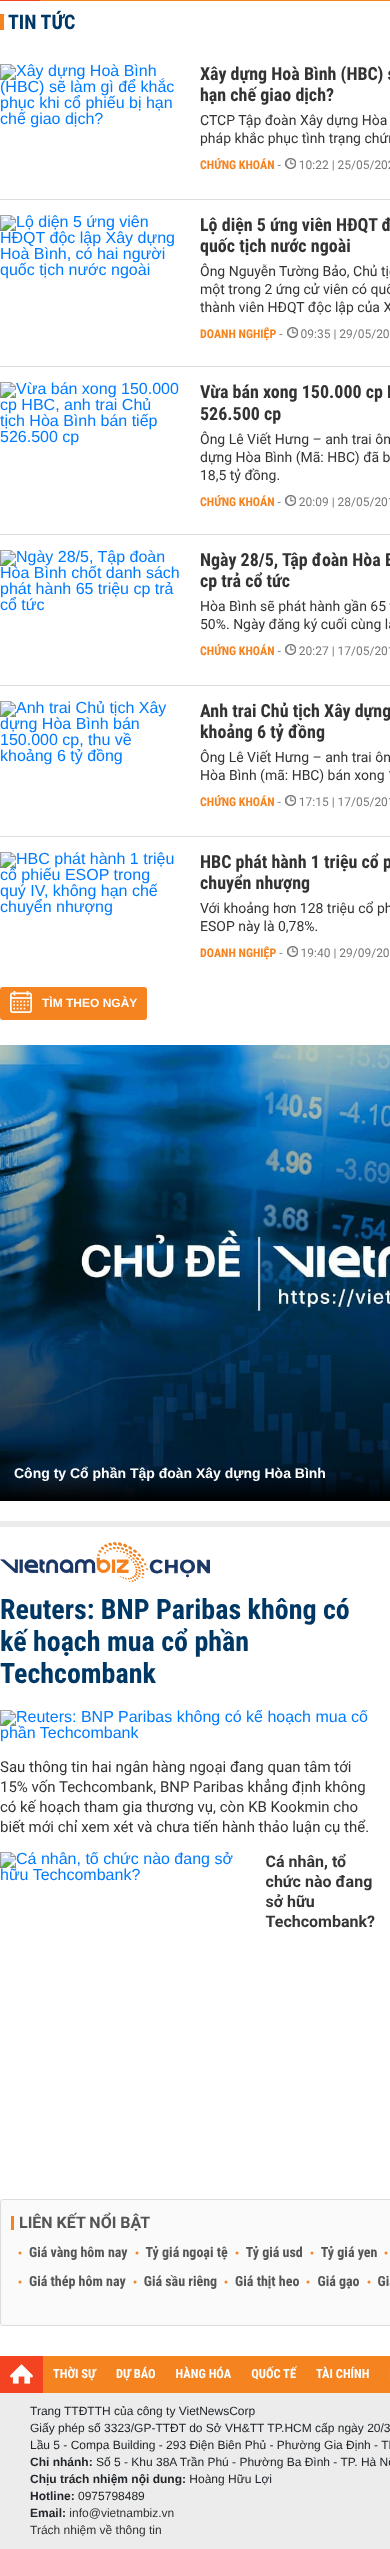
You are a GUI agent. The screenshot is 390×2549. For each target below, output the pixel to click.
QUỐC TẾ (273, 2374)
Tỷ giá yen (349, 2253)
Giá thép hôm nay (77, 2282)
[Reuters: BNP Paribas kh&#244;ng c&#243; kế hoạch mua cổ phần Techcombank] (187, 1726)
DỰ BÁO (136, 2374)
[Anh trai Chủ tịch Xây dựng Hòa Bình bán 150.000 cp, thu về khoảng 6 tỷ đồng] (90, 761)
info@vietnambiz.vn (121, 2513)
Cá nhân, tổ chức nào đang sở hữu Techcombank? (320, 1891)
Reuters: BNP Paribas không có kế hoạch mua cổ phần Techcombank (175, 1641)
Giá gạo (338, 2282)
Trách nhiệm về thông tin (96, 2530)
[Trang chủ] (21, 2374)
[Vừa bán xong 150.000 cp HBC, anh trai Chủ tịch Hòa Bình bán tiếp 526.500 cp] (90, 442)
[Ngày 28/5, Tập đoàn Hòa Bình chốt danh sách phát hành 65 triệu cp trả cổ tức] (90, 610)
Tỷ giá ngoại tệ (187, 2253)
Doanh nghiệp (238, 334)
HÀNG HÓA (204, 2374)
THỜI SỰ (74, 2374)
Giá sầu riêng (180, 2282)
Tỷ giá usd (274, 2253)
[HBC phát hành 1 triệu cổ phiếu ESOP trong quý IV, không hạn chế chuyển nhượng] (90, 912)
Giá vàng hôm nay (78, 2253)
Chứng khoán (237, 165)
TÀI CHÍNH (342, 2374)
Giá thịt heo (267, 2282)
